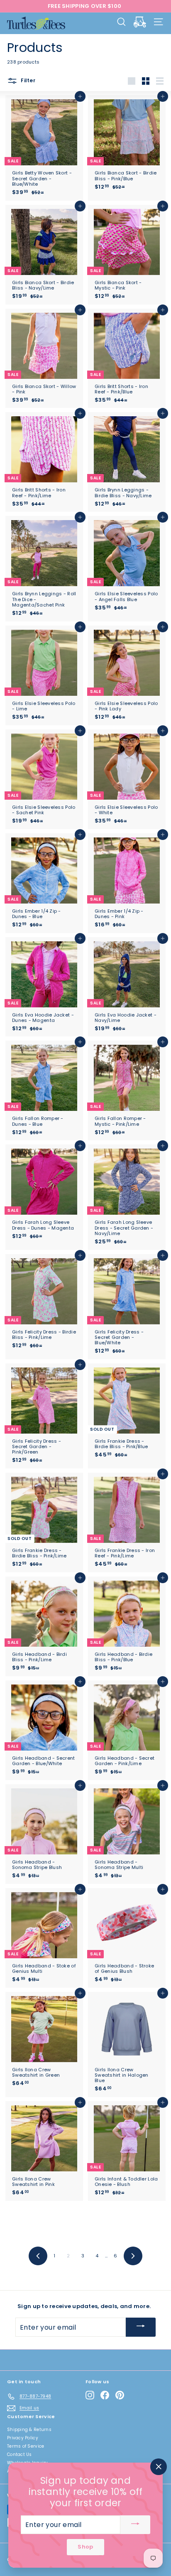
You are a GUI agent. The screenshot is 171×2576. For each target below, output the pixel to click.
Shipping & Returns (29, 2430)
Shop (85, 2547)
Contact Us (20, 2454)
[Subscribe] (141, 2327)
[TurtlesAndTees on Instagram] (90, 2395)
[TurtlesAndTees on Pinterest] (120, 2395)
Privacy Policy (23, 2438)
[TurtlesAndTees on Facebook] (105, 2395)
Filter (27, 81)
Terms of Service (26, 2446)
